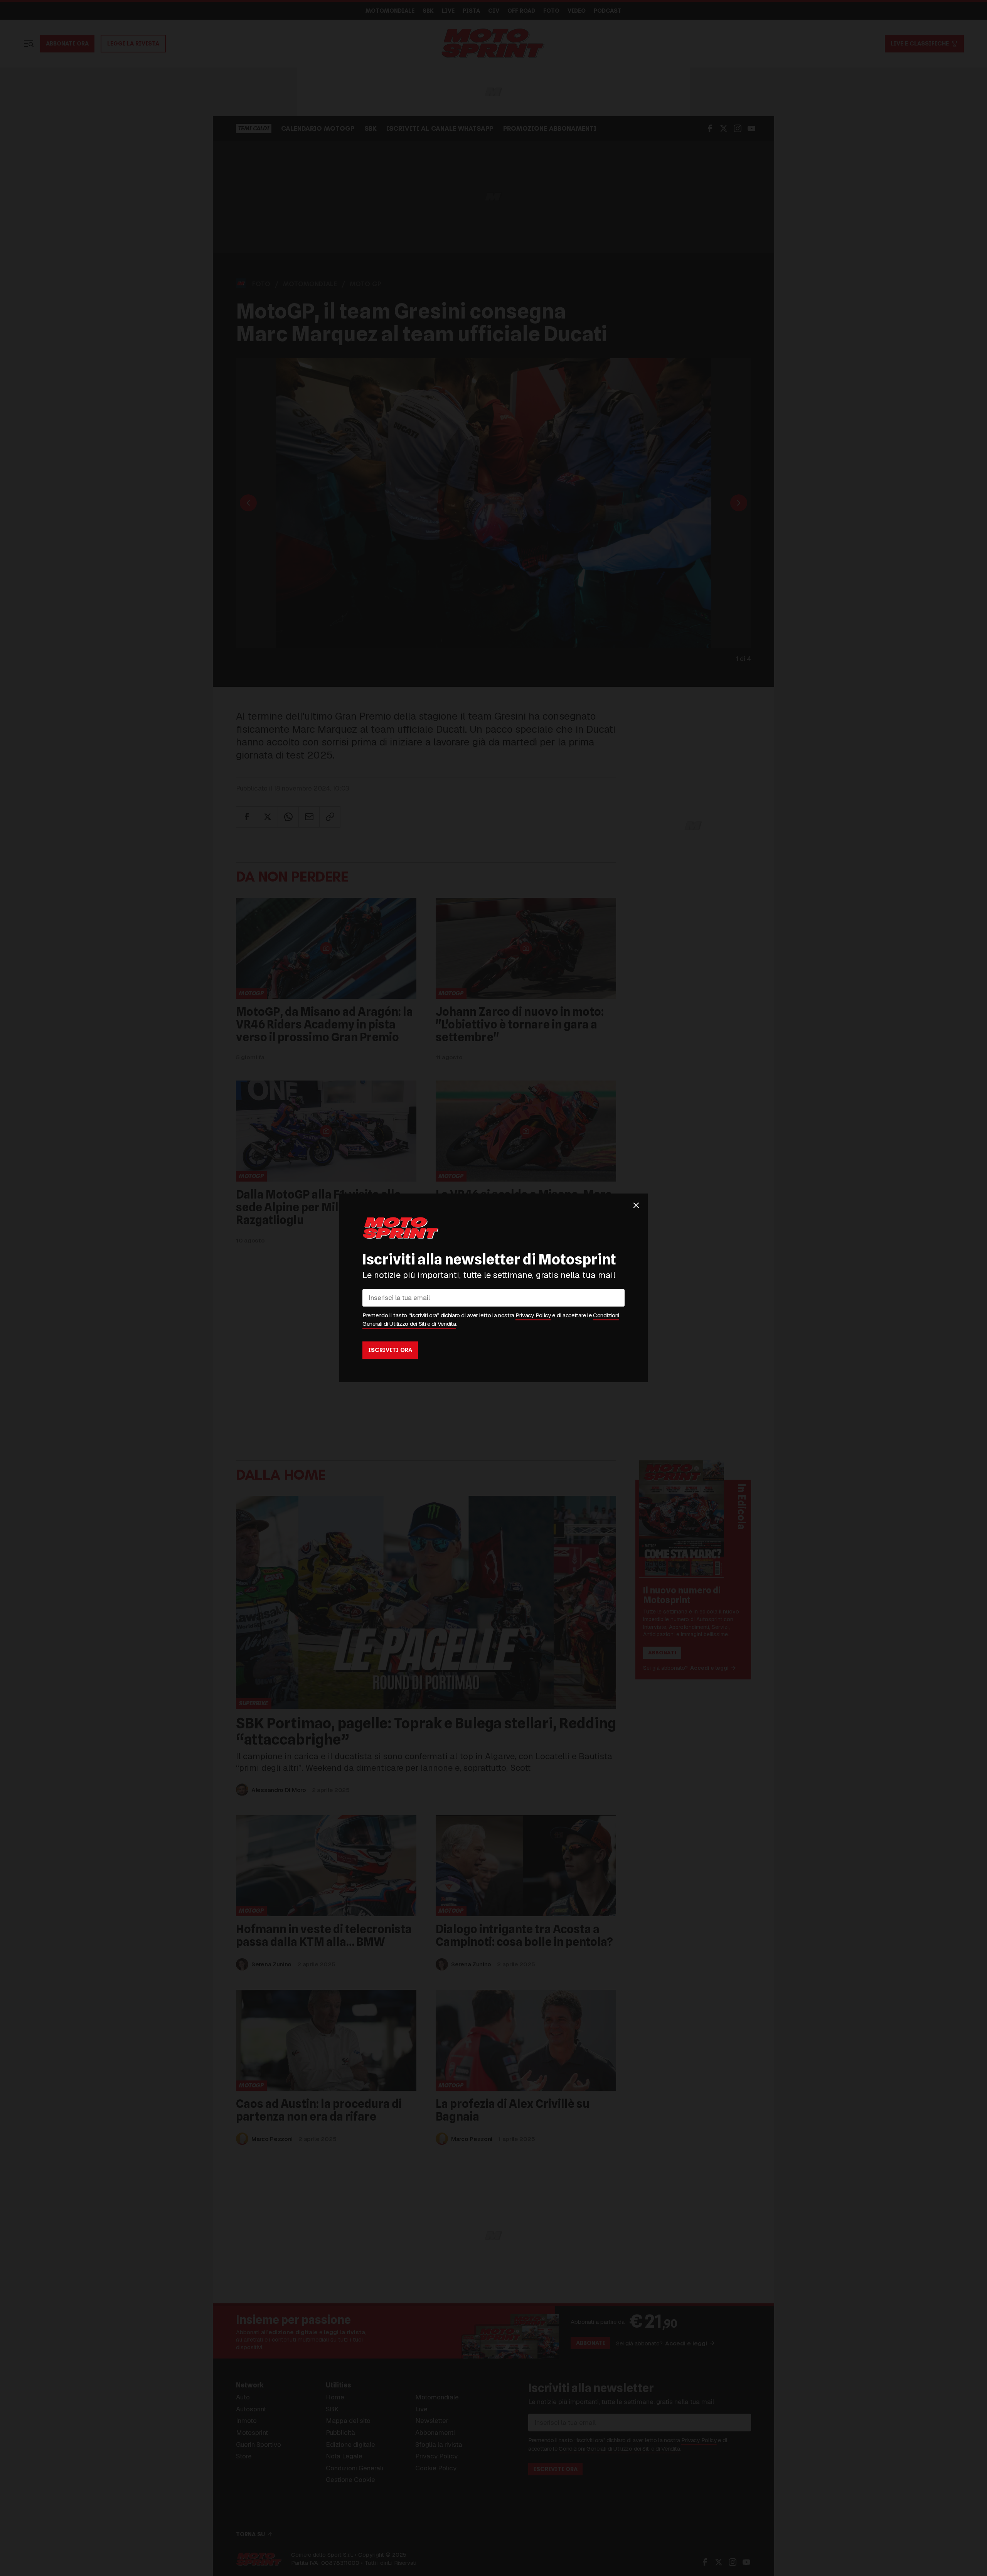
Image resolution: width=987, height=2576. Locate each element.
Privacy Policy (533, 1316)
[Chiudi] (636, 1205)
